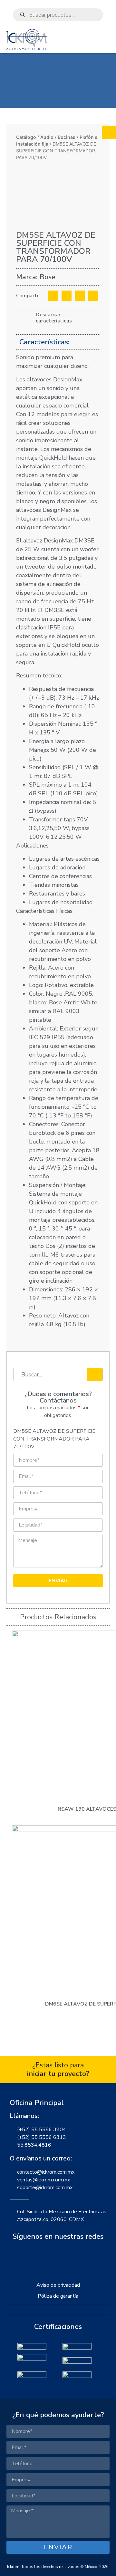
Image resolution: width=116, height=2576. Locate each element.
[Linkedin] (73, 2254)
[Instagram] (58, 2254)
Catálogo (26, 137)
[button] (53, 296)
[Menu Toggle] (106, 46)
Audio (47, 137)
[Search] (95, 1374)
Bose (48, 277)
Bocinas (67, 137)
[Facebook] (43, 2254)
